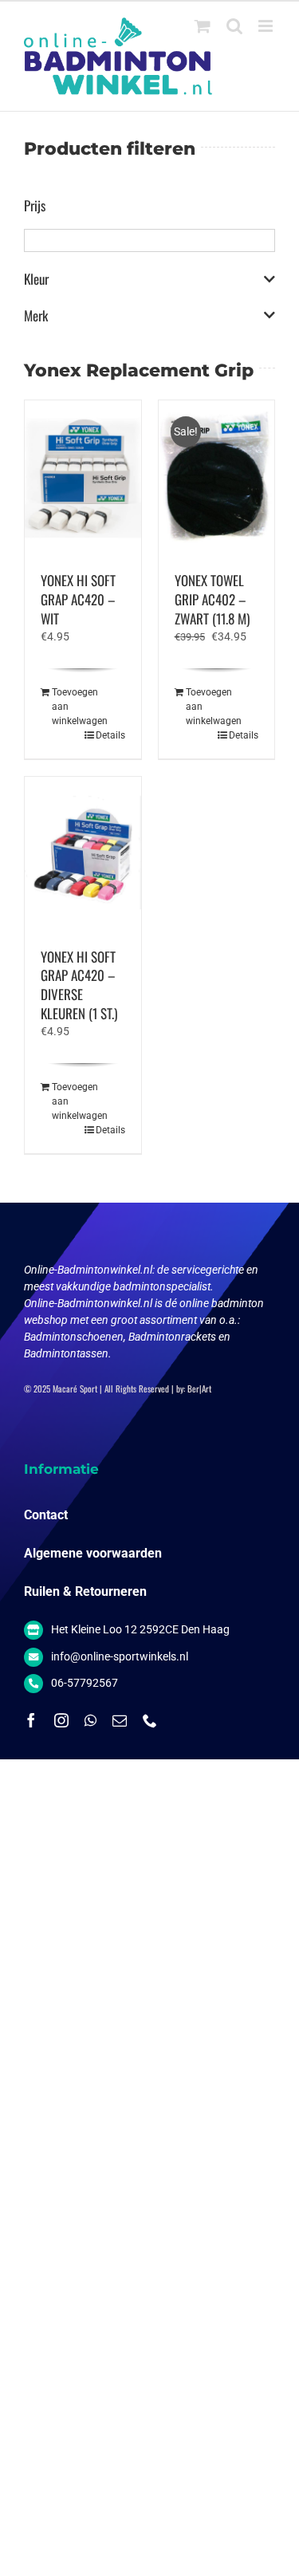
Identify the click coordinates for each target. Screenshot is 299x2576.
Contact (46, 1515)
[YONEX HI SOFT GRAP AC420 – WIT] (83, 478)
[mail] (120, 1720)
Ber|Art (199, 1388)
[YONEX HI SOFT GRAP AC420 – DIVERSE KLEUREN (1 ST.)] (83, 854)
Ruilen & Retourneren (85, 1591)
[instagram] (61, 1720)
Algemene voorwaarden (93, 1553)
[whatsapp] (90, 1720)
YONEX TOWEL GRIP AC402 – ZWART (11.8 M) (212, 599)
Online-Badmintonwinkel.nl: (90, 1270)
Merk (36, 316)
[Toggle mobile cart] (203, 26)
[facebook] (31, 1720)
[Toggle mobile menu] (267, 26)
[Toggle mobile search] (234, 26)
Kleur (36, 279)
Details (110, 735)
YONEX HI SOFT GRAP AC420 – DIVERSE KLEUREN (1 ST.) (79, 985)
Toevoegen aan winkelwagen (67, 707)
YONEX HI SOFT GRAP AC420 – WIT (78, 599)
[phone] (150, 1720)
